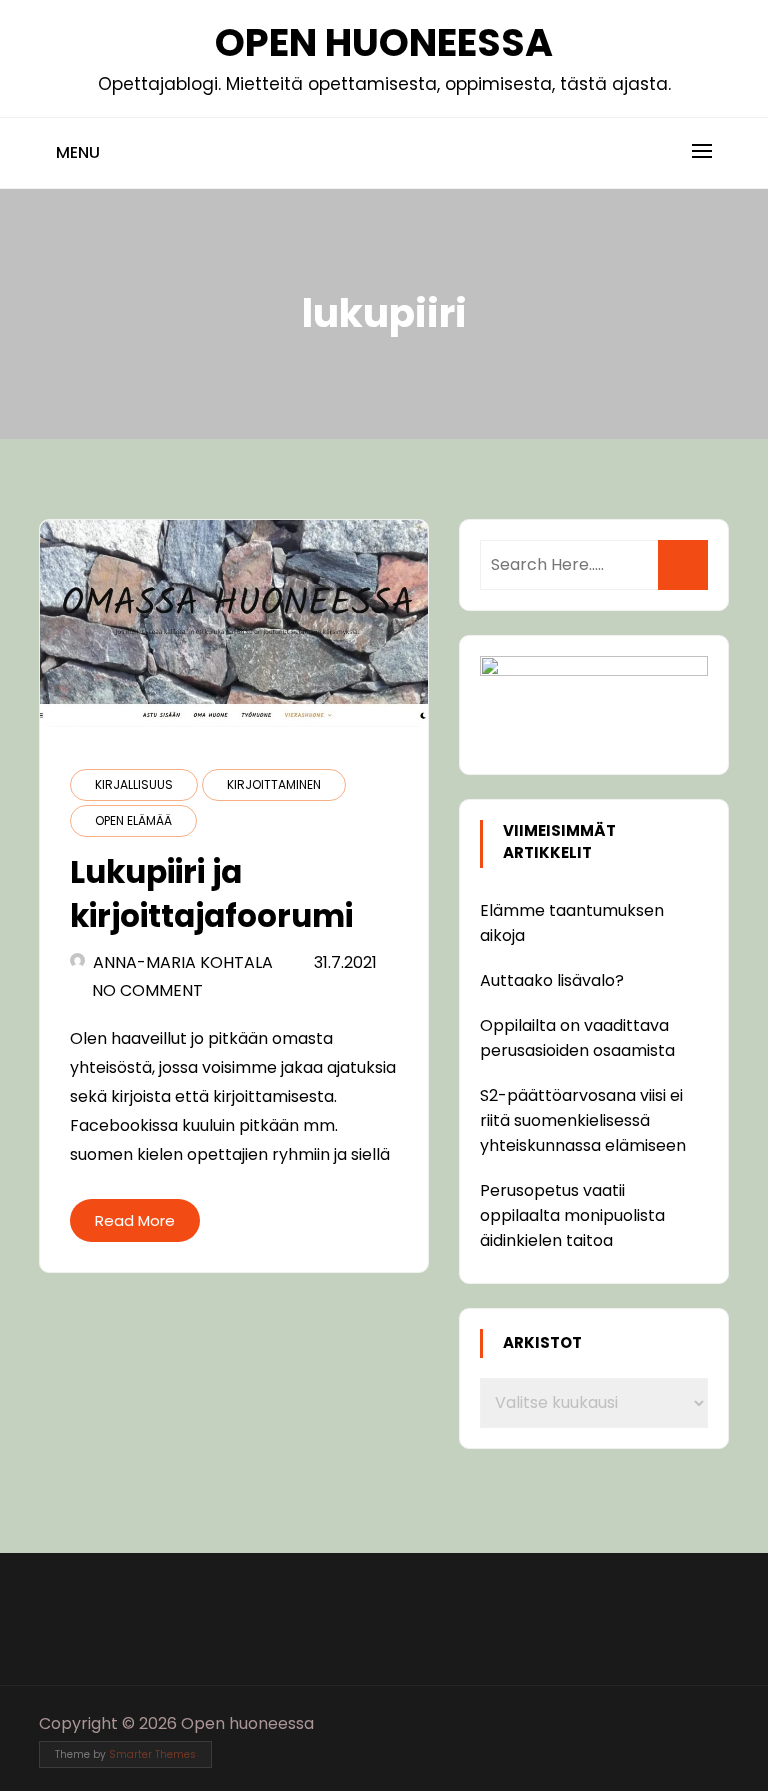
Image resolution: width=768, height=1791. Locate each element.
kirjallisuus (134, 784)
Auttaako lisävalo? (552, 980)
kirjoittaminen (274, 784)
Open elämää (133, 820)
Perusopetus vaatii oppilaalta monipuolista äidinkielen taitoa (572, 1215)
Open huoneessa (384, 42)
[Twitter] (678, 1723)
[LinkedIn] (715, 1723)
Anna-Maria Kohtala (183, 962)
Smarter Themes (152, 1754)
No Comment (147, 990)
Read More (135, 1220)
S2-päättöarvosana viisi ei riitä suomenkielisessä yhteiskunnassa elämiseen (583, 1120)
